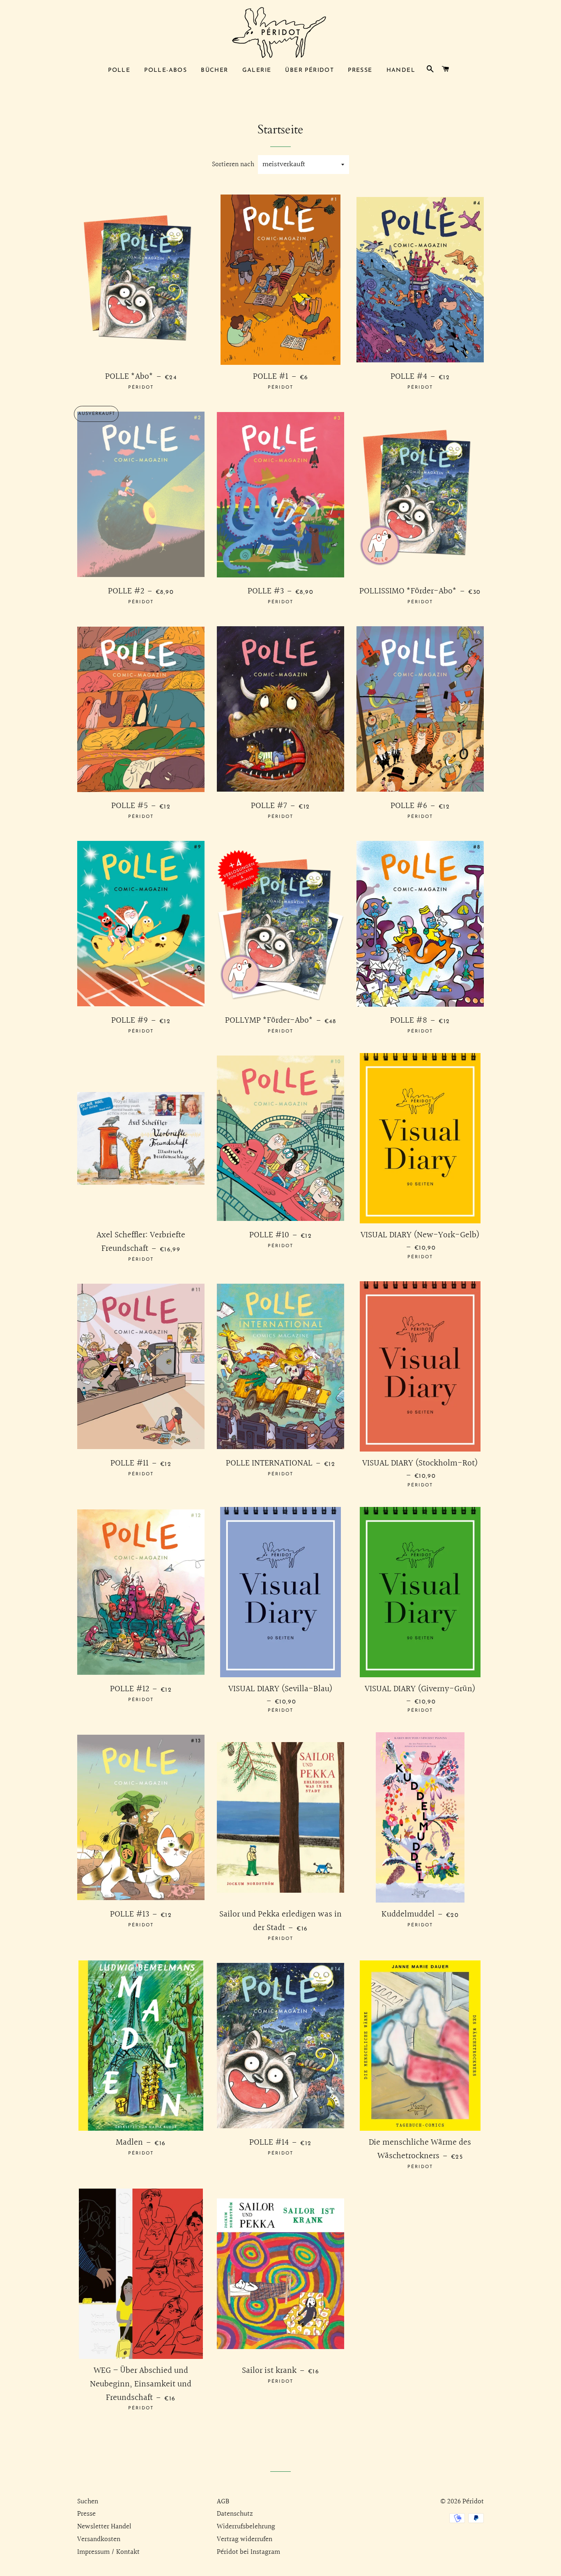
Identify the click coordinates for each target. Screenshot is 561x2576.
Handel (401, 70)
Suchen (88, 2502)
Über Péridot (309, 70)
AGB (223, 2502)
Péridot (473, 2502)
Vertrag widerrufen (245, 2539)
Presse (360, 70)
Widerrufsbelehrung (246, 2527)
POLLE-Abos (166, 70)
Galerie (257, 70)
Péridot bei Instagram (248, 2552)
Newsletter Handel (104, 2527)
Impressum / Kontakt (108, 2552)
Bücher (214, 70)
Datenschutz (235, 2514)
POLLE (119, 70)
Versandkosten (99, 2539)
